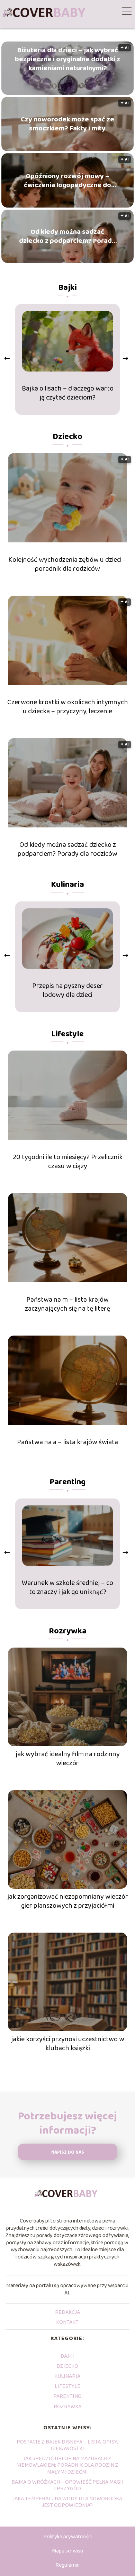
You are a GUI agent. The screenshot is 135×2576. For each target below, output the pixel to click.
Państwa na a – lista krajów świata (67, 1442)
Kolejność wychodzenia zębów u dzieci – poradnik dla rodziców (67, 564)
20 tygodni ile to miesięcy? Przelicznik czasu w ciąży (68, 1162)
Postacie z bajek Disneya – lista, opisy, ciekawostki (67, 2445)
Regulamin (67, 2565)
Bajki (67, 288)
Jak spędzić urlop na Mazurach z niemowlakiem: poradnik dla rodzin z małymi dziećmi (67, 2465)
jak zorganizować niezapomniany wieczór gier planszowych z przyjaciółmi (68, 1901)
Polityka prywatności (67, 2537)
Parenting (67, 1482)
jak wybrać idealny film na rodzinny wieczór (68, 1759)
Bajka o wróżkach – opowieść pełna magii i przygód (67, 2485)
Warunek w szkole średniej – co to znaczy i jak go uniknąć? (67, 1587)
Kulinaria (67, 885)
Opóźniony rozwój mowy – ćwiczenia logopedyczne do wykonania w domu (67, 181)
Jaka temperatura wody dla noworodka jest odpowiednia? (67, 2502)
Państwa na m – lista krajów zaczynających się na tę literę (67, 1304)
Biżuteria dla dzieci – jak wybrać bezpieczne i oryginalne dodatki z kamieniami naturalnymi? (67, 59)
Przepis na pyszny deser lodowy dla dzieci (67, 990)
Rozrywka (68, 1631)
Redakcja (67, 2312)
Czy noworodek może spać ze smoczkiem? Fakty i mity (67, 124)
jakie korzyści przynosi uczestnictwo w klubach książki (68, 2044)
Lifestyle (67, 1034)
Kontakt (67, 2322)
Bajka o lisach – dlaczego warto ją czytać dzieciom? (68, 393)
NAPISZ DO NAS (68, 2152)
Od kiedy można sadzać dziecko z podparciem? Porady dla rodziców (67, 236)
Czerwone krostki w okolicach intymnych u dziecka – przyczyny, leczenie (68, 707)
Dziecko (67, 437)
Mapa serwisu (67, 2551)
